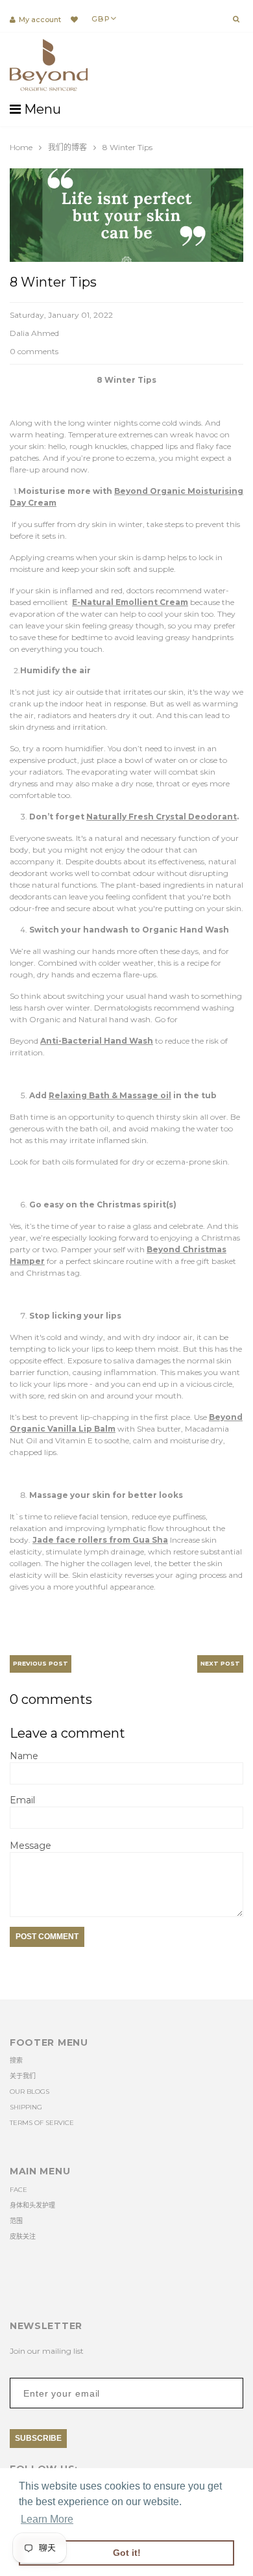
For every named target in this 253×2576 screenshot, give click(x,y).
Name (24, 1756)
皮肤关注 (23, 2236)
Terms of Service (42, 2123)
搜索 (16, 2060)
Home (21, 147)
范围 (16, 2221)
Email (22, 1800)
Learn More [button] (47, 2519)
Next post (220, 1663)
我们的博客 (67, 147)
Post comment (47, 1937)
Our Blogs (30, 2092)
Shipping (26, 2107)
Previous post (41, 1663)
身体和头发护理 (32, 2205)
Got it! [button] (127, 2553)
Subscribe (38, 2438)
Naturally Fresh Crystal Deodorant (162, 817)
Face (18, 2190)
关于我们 (23, 2076)
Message (30, 1846)
